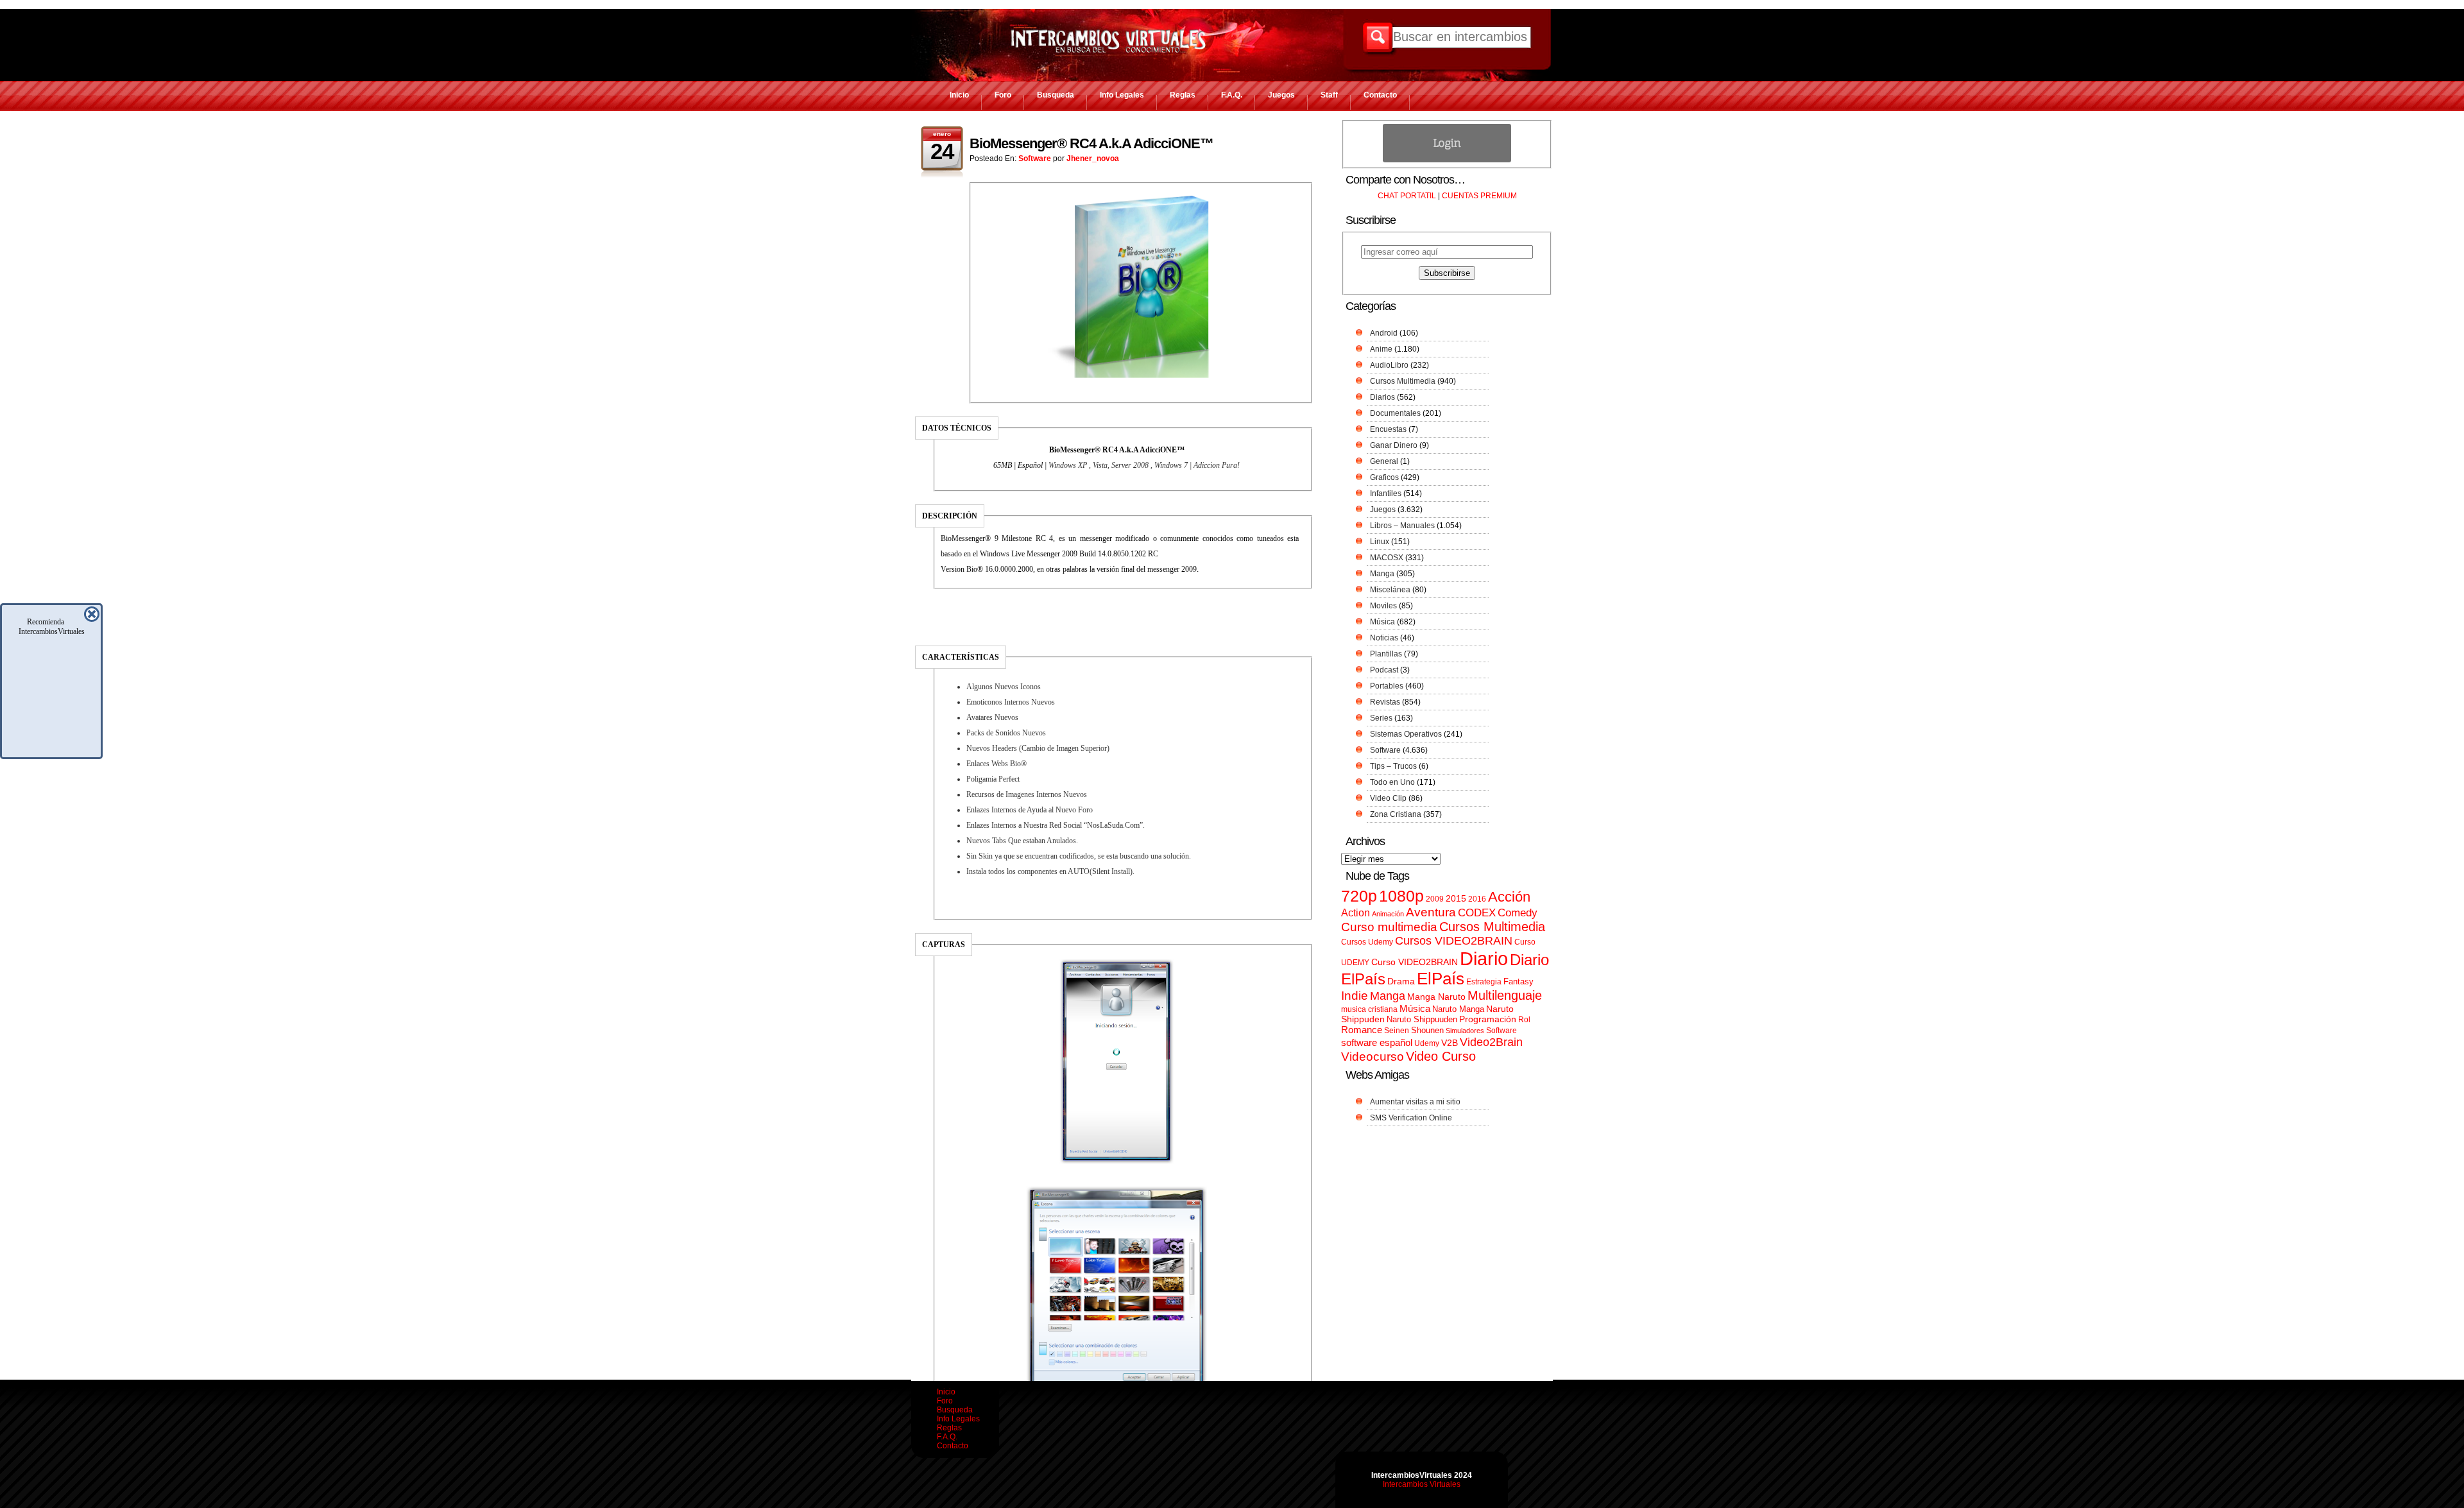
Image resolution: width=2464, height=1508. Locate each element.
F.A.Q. (1232, 95)
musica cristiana (1369, 1009)
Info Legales (1122, 95)
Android (1384, 333)
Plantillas (1386, 654)
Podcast (1384, 670)
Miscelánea (1390, 590)
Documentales (1395, 413)
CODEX (1477, 913)
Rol (1524, 1020)
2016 (1477, 899)
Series (1381, 718)
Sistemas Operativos (1406, 734)
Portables (1387, 686)
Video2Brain (1491, 1042)
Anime (1381, 349)
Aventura (1431, 912)
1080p (1401, 896)
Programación (1488, 1019)
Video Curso (1441, 1056)
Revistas (1385, 702)
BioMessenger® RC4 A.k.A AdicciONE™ (1091, 143)
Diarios (1382, 397)
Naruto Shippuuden (1422, 1019)
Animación (1388, 914)
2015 (1456, 899)
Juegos (1281, 95)
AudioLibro (1389, 365)
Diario (1484, 958)
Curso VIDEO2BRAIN (1415, 962)
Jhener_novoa (1093, 159)
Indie (1355, 996)
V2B (1450, 1043)
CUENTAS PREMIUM (1479, 196)
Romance (1362, 1030)
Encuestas (1388, 429)
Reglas (1183, 95)
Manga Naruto (1436, 997)
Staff (1329, 95)
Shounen (1427, 1030)
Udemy (1427, 1043)
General (1384, 461)
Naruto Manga (1458, 1009)
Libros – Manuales (1402, 526)
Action (1356, 913)
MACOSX (1387, 558)
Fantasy (1519, 981)
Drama (1401, 981)
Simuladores (1465, 1031)
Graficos (1384, 477)
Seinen (1397, 1031)
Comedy (1518, 913)
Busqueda (1056, 95)
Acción (1509, 897)
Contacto (1380, 95)
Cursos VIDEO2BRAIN (1454, 941)
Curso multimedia (1389, 927)
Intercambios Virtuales (1422, 1484)
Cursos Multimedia (1403, 381)
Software (1035, 159)
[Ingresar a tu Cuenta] (1447, 160)
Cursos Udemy (1367, 942)
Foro (1003, 95)
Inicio (959, 95)
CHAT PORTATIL (1407, 196)
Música (1382, 622)
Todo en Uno (1392, 782)
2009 (1435, 899)
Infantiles (1386, 493)
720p (1359, 896)
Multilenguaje (1505, 995)
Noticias (1384, 638)
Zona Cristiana (1396, 814)
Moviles (1383, 606)
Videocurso (1373, 1057)
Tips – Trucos (1393, 766)
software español (1377, 1043)
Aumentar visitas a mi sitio (1415, 1102)
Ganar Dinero (1394, 445)
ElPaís (1441, 979)
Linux (1380, 542)
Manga (1382, 574)
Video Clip (1388, 798)
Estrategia (1484, 982)
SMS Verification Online (1411, 1118)
